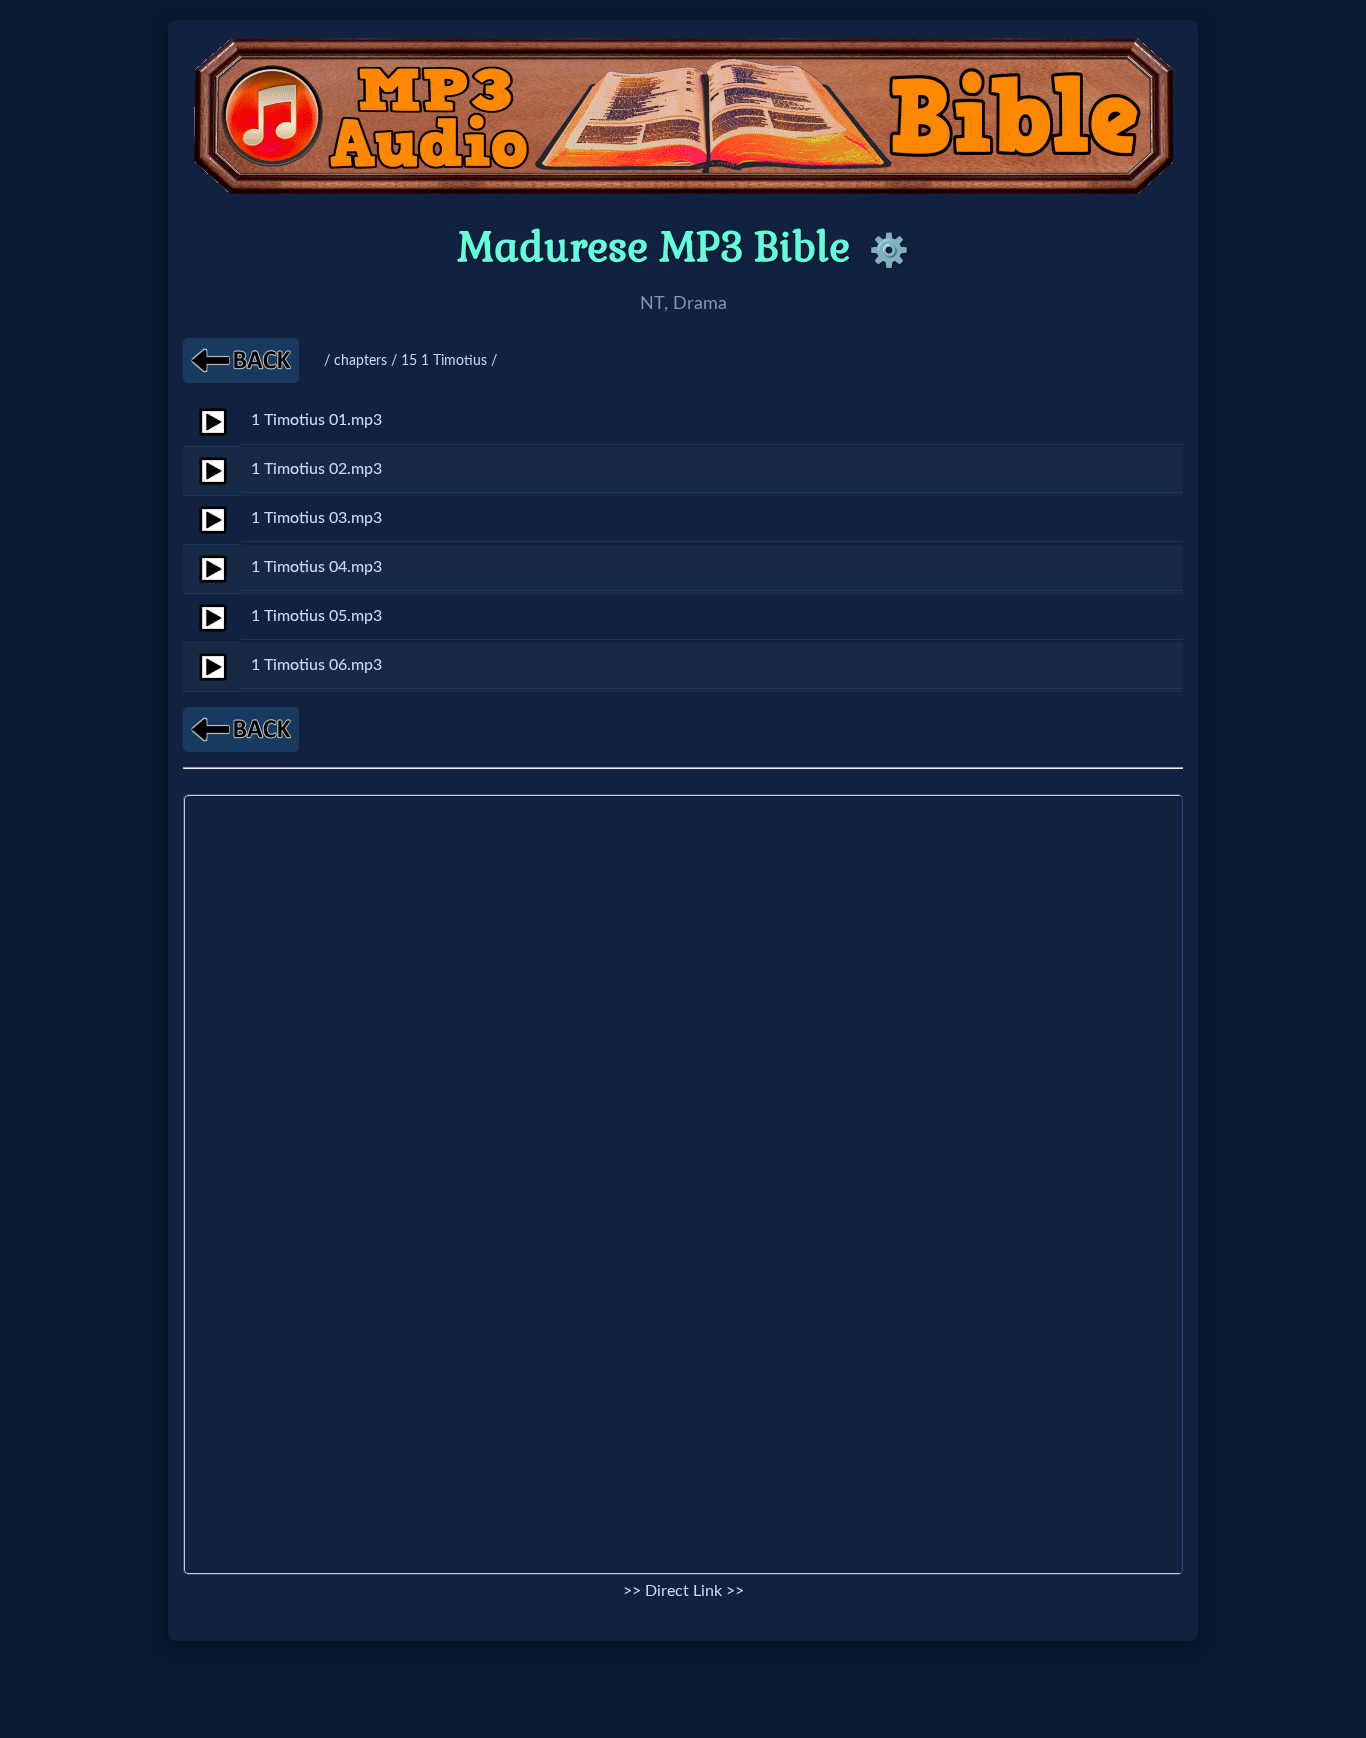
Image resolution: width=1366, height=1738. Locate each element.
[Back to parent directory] (241, 360)
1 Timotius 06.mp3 (316, 665)
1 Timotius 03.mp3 (316, 518)
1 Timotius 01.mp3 (316, 420)
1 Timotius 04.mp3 (316, 567)
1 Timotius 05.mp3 (316, 616)
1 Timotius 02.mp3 (316, 469)
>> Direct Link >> (683, 1591)
